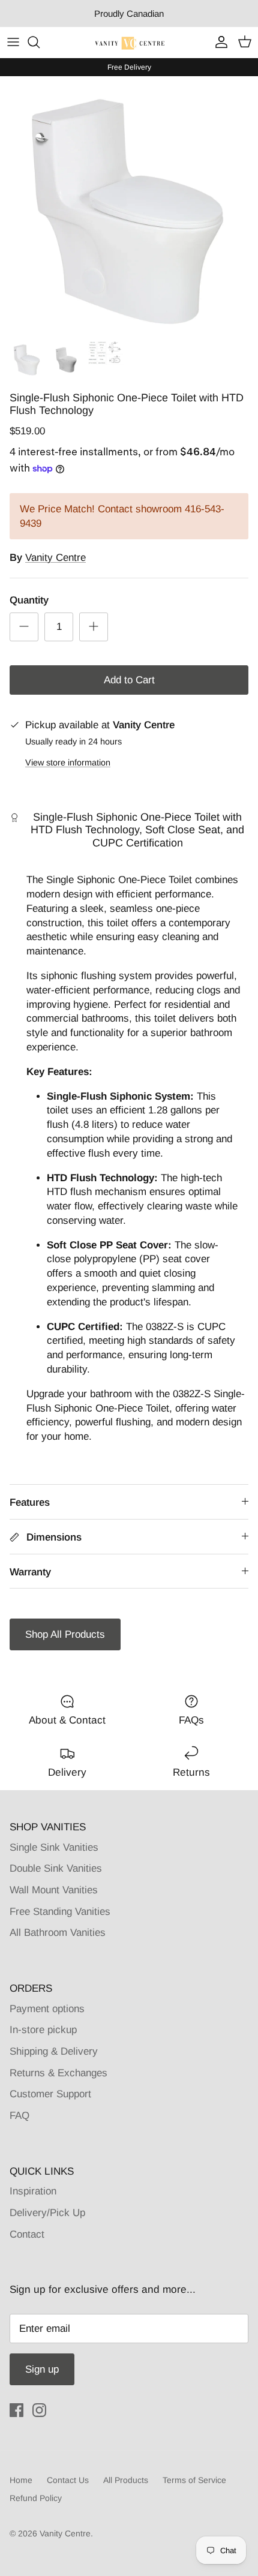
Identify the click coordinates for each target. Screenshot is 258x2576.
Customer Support (50, 2094)
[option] (129, 205)
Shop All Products (65, 1634)
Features (30, 1502)
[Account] (218, 42)
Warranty (30, 1572)
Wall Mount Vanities (54, 1890)
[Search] (40, 42)
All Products (126, 2480)
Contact (27, 2234)
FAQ (19, 2116)
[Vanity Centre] (129, 42)
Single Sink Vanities (54, 1847)
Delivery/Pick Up (47, 2213)
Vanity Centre (55, 558)
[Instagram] (39, 2410)
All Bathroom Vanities (58, 1933)
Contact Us (68, 2480)
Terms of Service (194, 2480)
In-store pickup (43, 2030)
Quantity (29, 600)
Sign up (42, 2369)
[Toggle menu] (13, 42)
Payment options (47, 2009)
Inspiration (33, 2191)
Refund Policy (36, 2498)
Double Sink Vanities (56, 1868)
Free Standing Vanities (60, 1912)
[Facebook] (16, 2410)
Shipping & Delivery (54, 2051)
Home (21, 2480)
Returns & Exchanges (58, 2073)
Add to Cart (129, 680)
